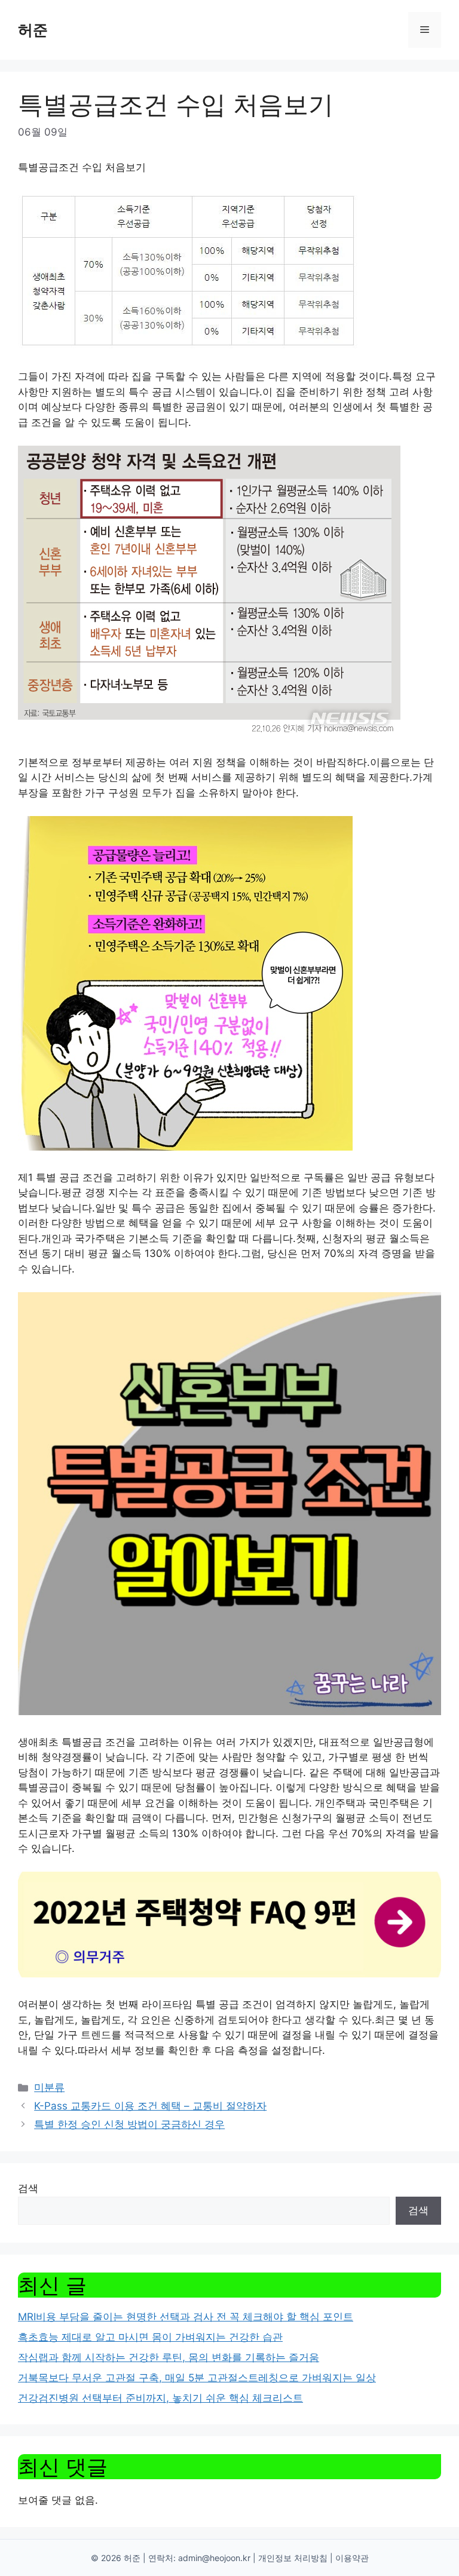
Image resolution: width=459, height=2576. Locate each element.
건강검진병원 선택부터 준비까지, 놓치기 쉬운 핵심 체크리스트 (160, 2398)
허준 (33, 30)
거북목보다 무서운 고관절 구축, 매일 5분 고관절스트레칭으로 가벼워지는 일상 (197, 2378)
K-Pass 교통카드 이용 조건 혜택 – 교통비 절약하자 (150, 2106)
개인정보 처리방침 (293, 2558)
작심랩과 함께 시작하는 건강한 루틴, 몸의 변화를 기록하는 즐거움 (169, 2357)
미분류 (49, 2087)
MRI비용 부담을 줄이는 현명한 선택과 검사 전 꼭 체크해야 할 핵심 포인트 (186, 2317)
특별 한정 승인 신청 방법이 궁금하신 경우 (129, 2124)
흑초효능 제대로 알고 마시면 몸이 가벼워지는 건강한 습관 (150, 2337)
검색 (28, 2188)
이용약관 (352, 2558)
